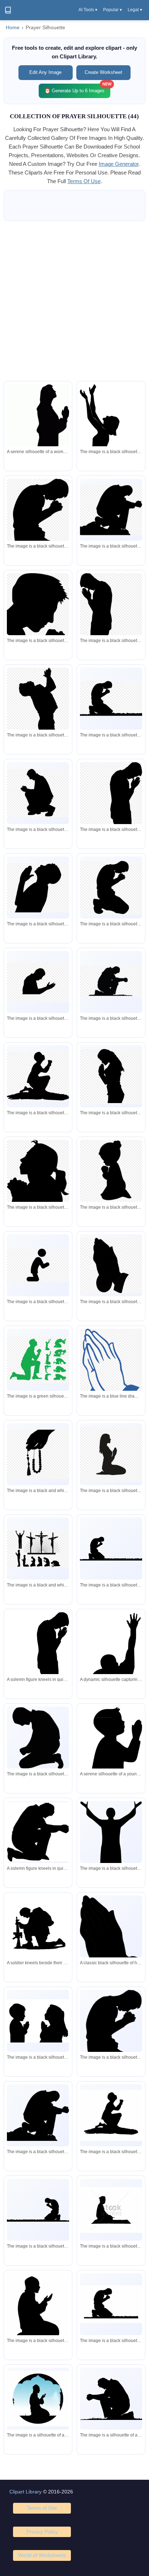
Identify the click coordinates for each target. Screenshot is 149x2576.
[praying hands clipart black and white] (111, 1265)
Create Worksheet (103, 72)
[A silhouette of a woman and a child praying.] (38, 2021)
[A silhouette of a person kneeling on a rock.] (111, 2115)
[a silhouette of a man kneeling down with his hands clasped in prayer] (111, 699)
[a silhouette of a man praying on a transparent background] (111, 616)
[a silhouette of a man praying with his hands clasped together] (38, 616)
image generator (119, 164)
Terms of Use (42, 2508)
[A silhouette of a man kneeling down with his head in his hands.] (38, 1738)
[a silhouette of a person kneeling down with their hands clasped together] (38, 525)
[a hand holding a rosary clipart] (38, 1454)
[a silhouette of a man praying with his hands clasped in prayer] (38, 888)
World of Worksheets (42, 2555)
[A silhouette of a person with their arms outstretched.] (111, 1848)
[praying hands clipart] (111, 1373)
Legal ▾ (135, 10)
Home (13, 28)
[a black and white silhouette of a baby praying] (111, 1171)
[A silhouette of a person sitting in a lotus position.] (38, 2307)
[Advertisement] (74, 301)
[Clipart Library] (8, 10)
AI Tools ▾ (88, 10)
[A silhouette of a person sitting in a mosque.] (38, 2399)
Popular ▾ (112, 10)
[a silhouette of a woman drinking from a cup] (38, 1189)
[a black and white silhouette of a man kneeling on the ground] (38, 1265)
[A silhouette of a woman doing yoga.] (111, 438)
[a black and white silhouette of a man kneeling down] (111, 510)
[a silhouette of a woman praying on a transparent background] (111, 1077)
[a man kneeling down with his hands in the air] (38, 1360)
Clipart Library (25, 2492)
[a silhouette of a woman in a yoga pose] (111, 1454)
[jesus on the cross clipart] (38, 1549)
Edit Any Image (45, 72)
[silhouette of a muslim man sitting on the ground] (111, 2210)
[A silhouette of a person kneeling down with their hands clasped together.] (111, 2036)
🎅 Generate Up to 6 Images (77, 88)
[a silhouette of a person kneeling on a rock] (38, 1077)
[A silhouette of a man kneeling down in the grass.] (111, 2399)
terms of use (84, 181)
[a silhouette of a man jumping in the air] (38, 712)
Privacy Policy (42, 2532)
